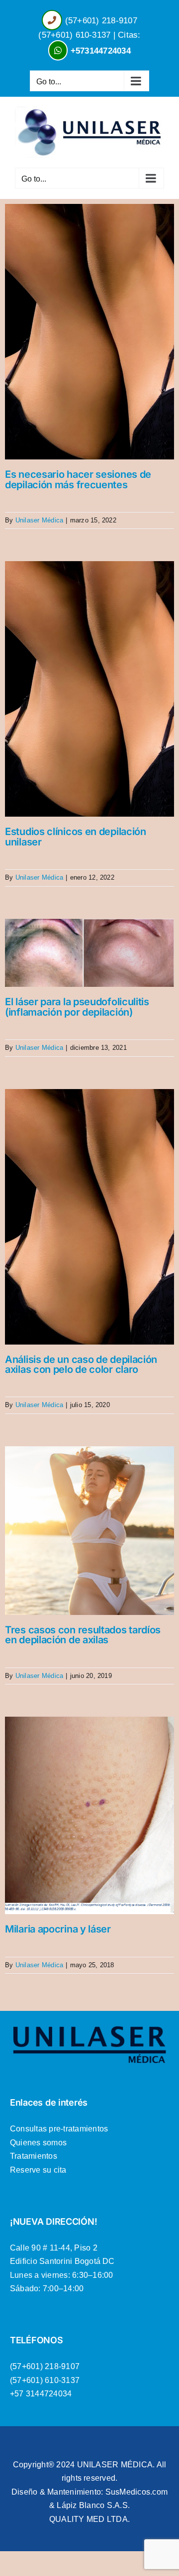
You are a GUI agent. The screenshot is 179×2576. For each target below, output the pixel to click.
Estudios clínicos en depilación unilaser (76, 837)
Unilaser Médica (40, 520)
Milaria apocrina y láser (58, 1929)
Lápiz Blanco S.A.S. (93, 2505)
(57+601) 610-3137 (74, 35)
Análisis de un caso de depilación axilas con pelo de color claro (81, 1364)
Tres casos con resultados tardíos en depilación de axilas (83, 1635)
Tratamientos (34, 2156)
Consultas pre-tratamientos (59, 2129)
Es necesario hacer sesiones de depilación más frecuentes (78, 479)
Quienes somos (38, 2143)
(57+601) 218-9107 (101, 21)
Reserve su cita (38, 2170)
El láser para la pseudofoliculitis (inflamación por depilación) (77, 1007)
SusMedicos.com (136, 2492)
